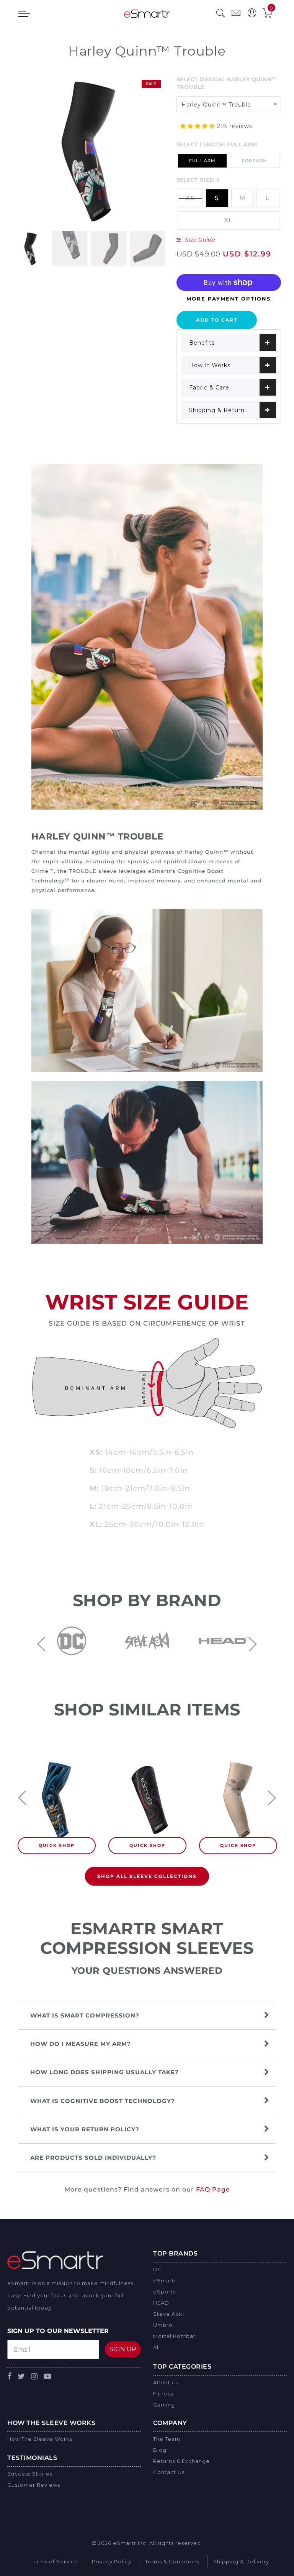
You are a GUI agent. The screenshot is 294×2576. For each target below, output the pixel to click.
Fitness (163, 2394)
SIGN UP (123, 2349)
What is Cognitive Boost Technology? (103, 2101)
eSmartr (165, 2280)
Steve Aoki (169, 2314)
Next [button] (253, 1644)
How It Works (210, 365)
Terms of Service (54, 2561)
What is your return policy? (86, 2129)
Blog (160, 2450)
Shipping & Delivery (241, 2561)
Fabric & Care (209, 388)
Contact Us (169, 2472)
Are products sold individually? (93, 2158)
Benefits (202, 343)
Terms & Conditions (172, 2561)
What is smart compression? (86, 2015)
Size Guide (200, 240)
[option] (89, 152)
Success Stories (30, 2474)
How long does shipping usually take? (105, 2072)
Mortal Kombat (174, 2336)
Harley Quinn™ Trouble (216, 105)
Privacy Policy (112, 2561)
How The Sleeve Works (40, 2439)
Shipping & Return (217, 410)
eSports (164, 2292)
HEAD (161, 2303)
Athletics (166, 2382)
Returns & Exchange (181, 2461)
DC (158, 2269)
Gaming (164, 2405)
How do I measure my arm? (82, 2044)
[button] (199, 126)
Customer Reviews (34, 2485)
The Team (167, 2439)
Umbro (163, 2325)
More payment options (229, 299)
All (157, 2347)
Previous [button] (41, 1644)
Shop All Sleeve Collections (147, 1876)
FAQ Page (213, 2189)
